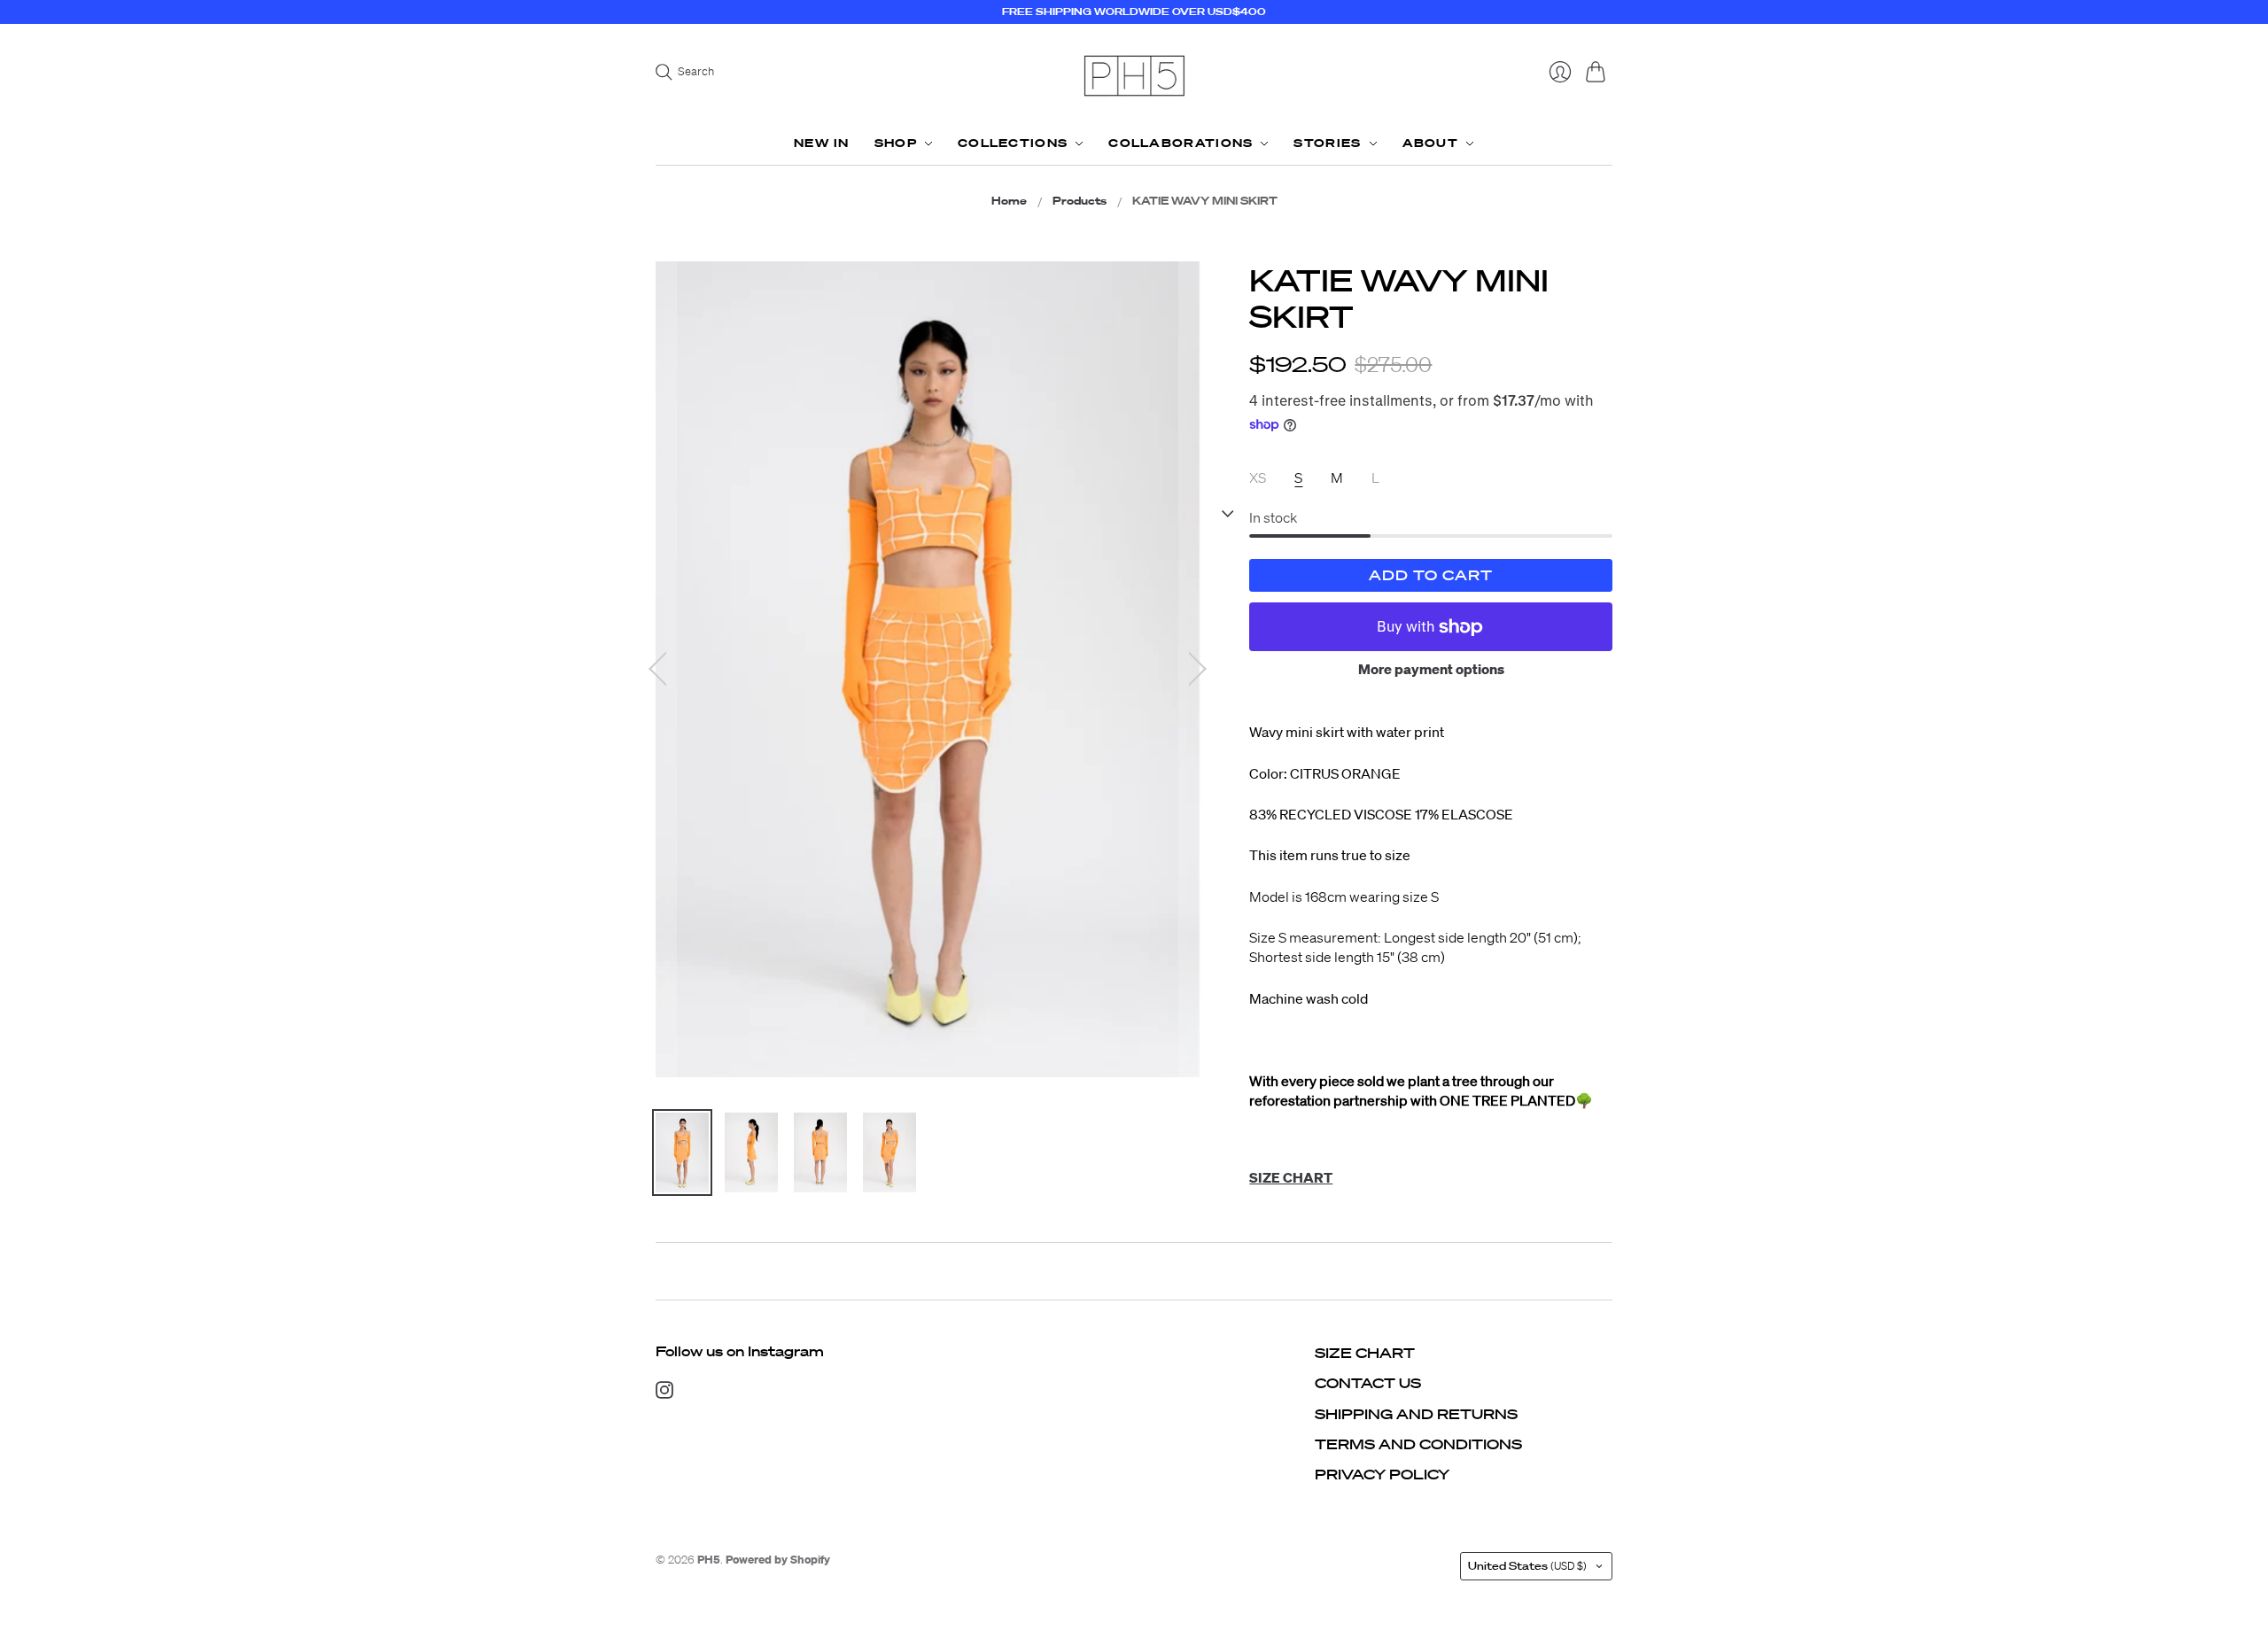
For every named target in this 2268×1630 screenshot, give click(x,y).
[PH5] (1134, 76)
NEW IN (822, 143)
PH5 (709, 1560)
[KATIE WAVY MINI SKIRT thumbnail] (682, 1153)
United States (1527, 1566)
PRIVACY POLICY (1382, 1474)
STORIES (1327, 143)
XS (1258, 477)
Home (1009, 201)
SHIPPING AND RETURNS (1416, 1414)
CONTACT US (1368, 1383)
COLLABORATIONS (1181, 143)
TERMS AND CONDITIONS (1418, 1444)
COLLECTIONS (1013, 143)
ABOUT (1431, 143)
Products (1080, 201)
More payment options (1431, 669)
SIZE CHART (1365, 1353)
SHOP (896, 143)
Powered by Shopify (778, 1560)
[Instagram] (664, 1393)
